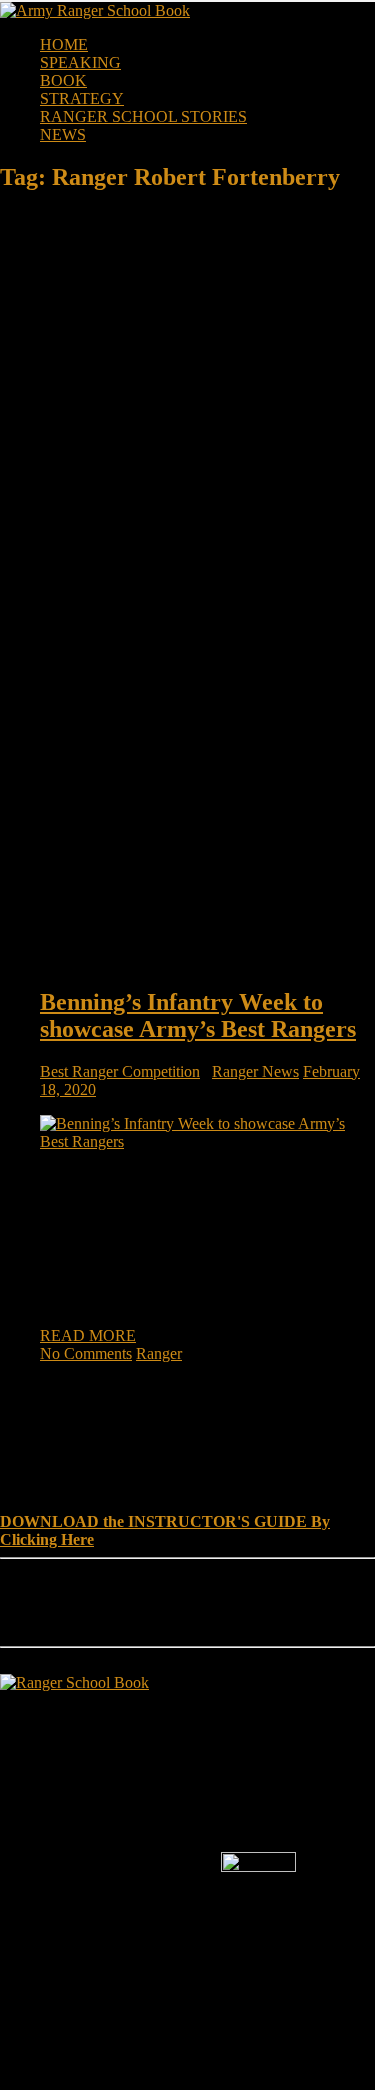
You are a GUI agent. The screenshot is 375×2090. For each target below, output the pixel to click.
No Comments (86, 1353)
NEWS (63, 134)
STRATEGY (82, 98)
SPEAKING (80, 62)
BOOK (63, 80)
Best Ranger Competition (120, 1071)
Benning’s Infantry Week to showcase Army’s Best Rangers (198, 1015)
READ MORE (88, 1335)
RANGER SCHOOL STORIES (143, 116)
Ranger (159, 1353)
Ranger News (255, 1071)
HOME (64, 44)
